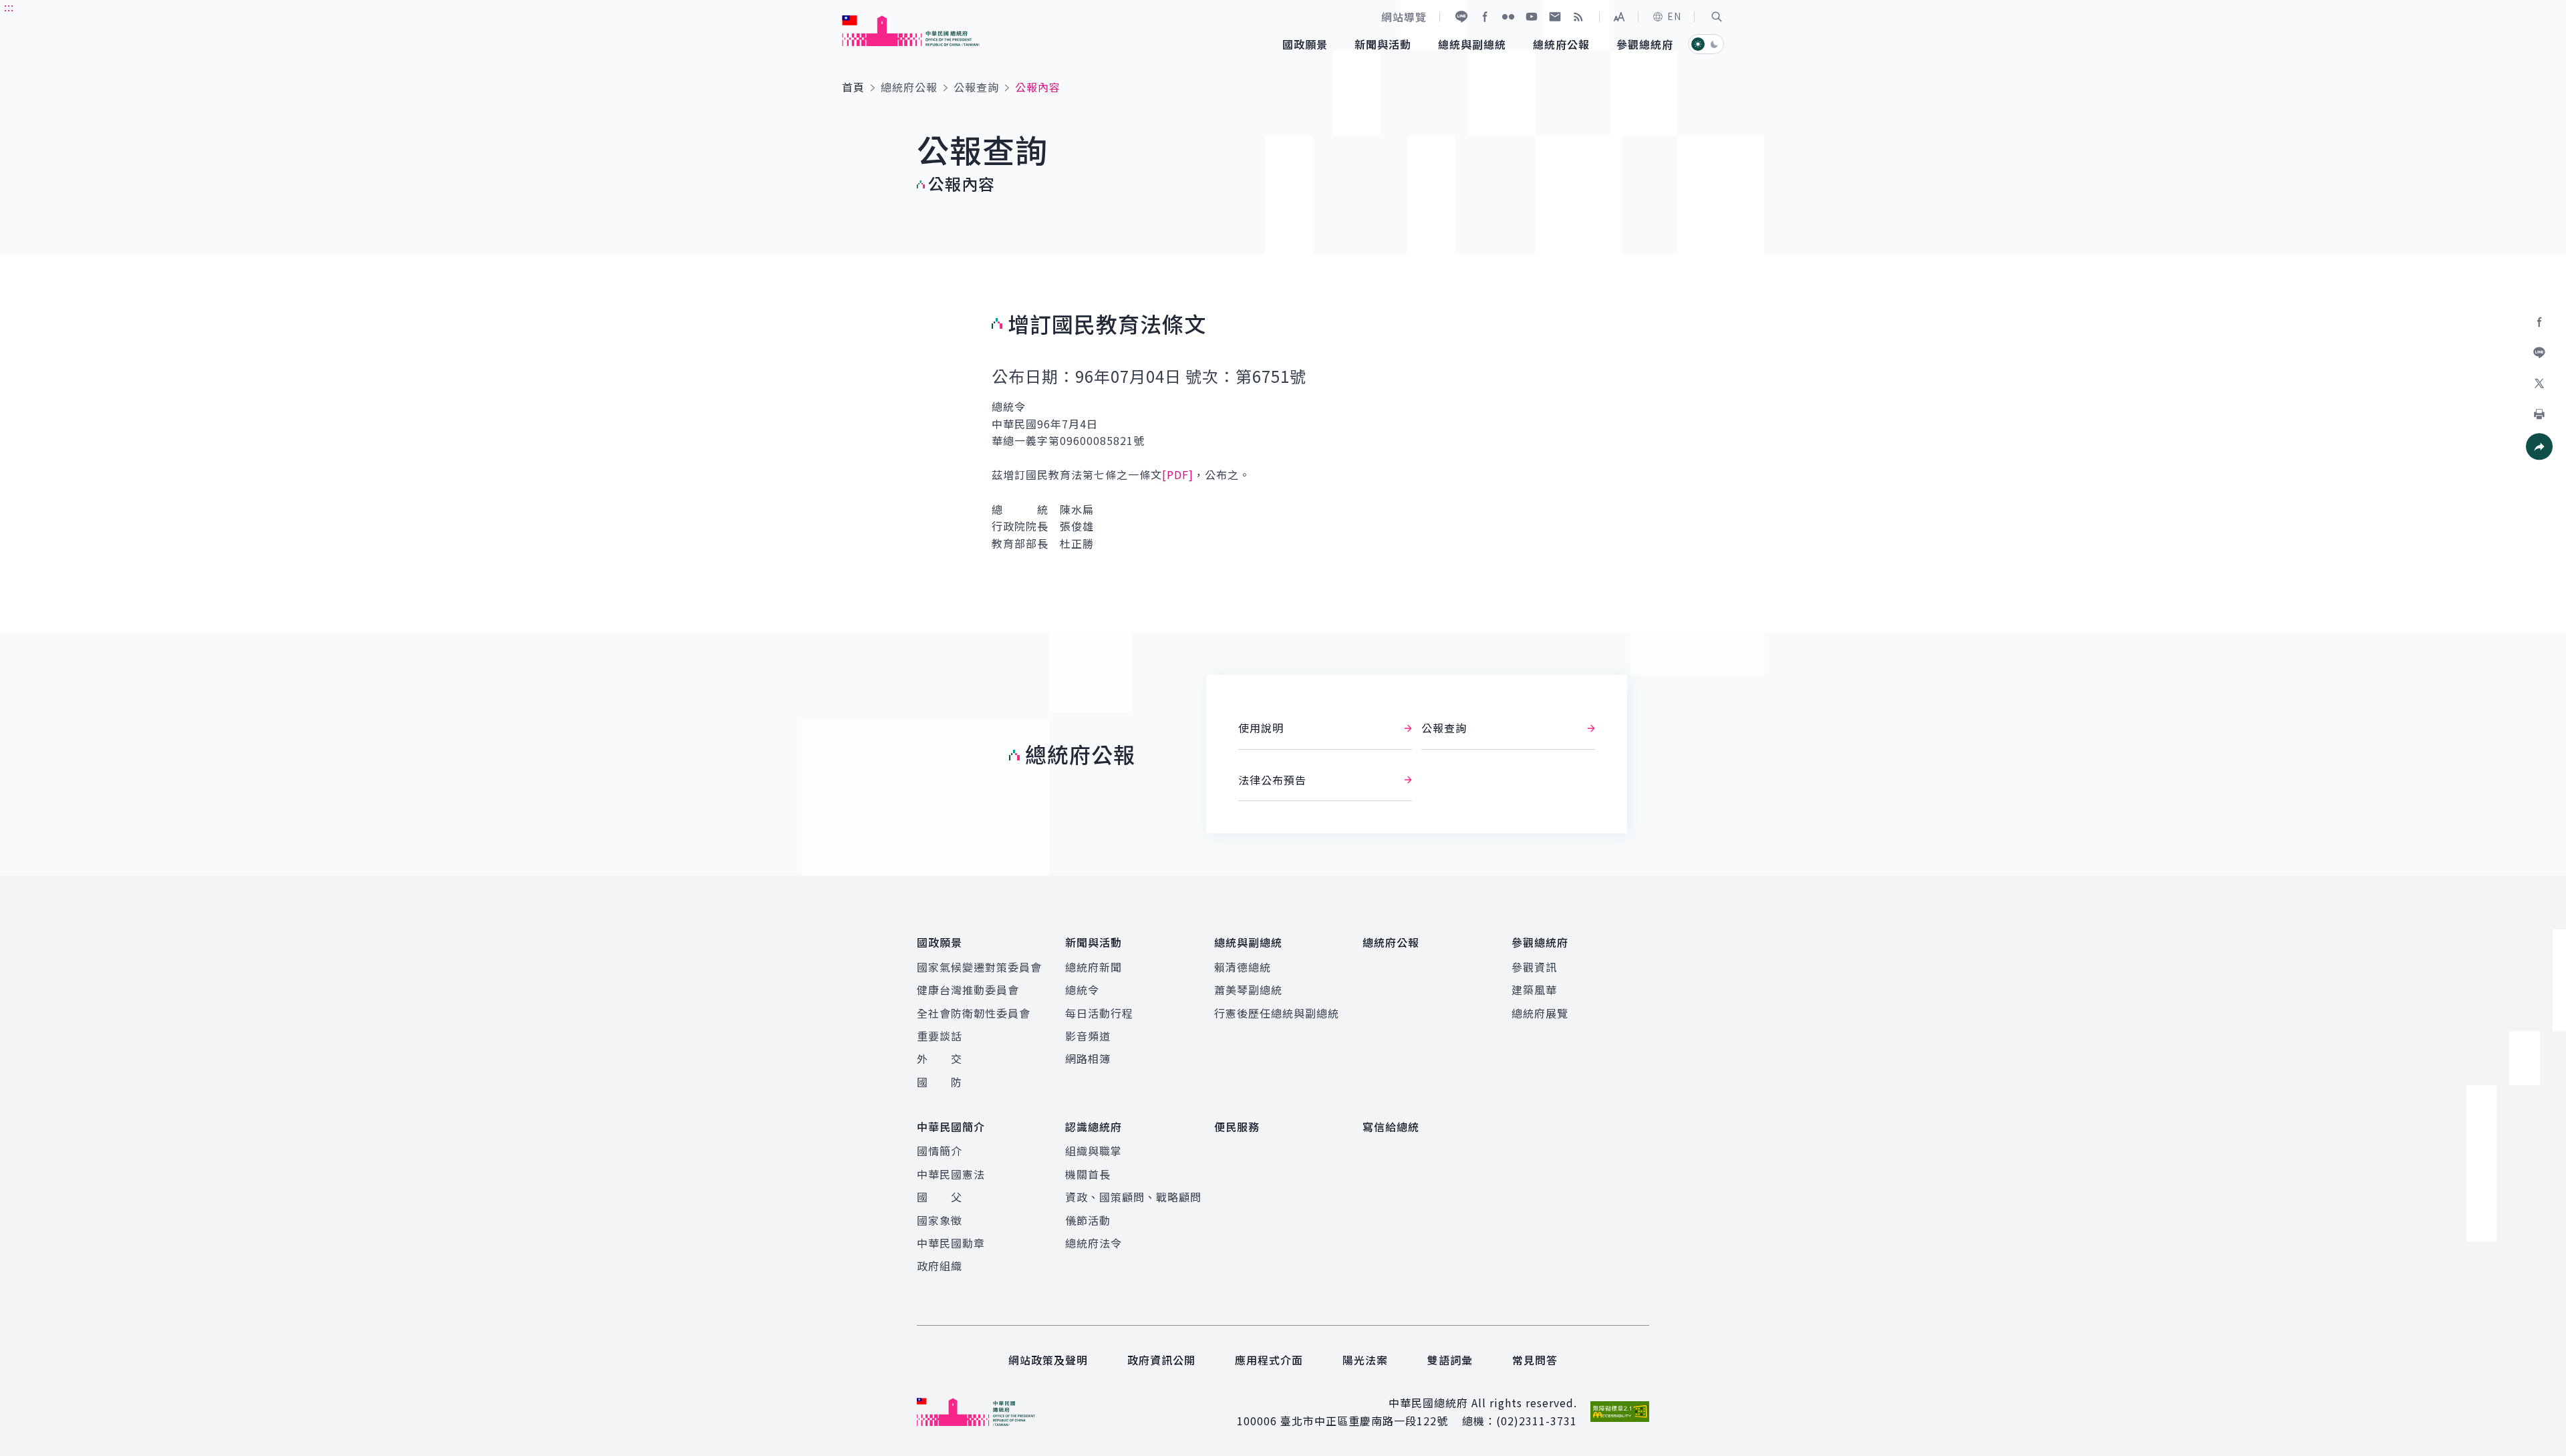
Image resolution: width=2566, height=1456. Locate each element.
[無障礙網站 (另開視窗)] (1620, 1412)
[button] (1717, 17)
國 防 (940, 1082)
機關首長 (1088, 1174)
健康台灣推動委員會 (968, 990)
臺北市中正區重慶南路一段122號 (1364, 1421)
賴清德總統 (1243, 967)
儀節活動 (1088, 1220)
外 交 (940, 1058)
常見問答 (1535, 1360)
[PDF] (1178, 474)
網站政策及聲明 (1048, 1360)
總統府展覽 (1540, 1013)
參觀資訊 (1534, 967)
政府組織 (940, 1266)
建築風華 (1534, 990)
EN (1674, 16)
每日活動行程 (1099, 1013)
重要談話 (940, 1036)
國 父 (940, 1197)
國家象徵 (940, 1220)
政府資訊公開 (1161, 1360)
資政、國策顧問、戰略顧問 (1133, 1197)
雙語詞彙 (1450, 1360)
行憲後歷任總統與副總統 (1277, 1013)
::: (9, 7)
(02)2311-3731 (1537, 1421)
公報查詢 (976, 87)
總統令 (1082, 990)
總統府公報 (909, 87)
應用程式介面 (1269, 1360)
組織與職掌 (1094, 1151)
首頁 (853, 87)
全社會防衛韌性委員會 (974, 1013)
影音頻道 (1088, 1036)
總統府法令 (1094, 1243)
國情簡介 (940, 1151)
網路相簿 (1088, 1058)
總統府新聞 (1094, 967)
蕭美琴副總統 (1248, 990)
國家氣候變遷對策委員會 (979, 967)
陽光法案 (1365, 1360)
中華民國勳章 (951, 1243)
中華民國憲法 (951, 1174)
